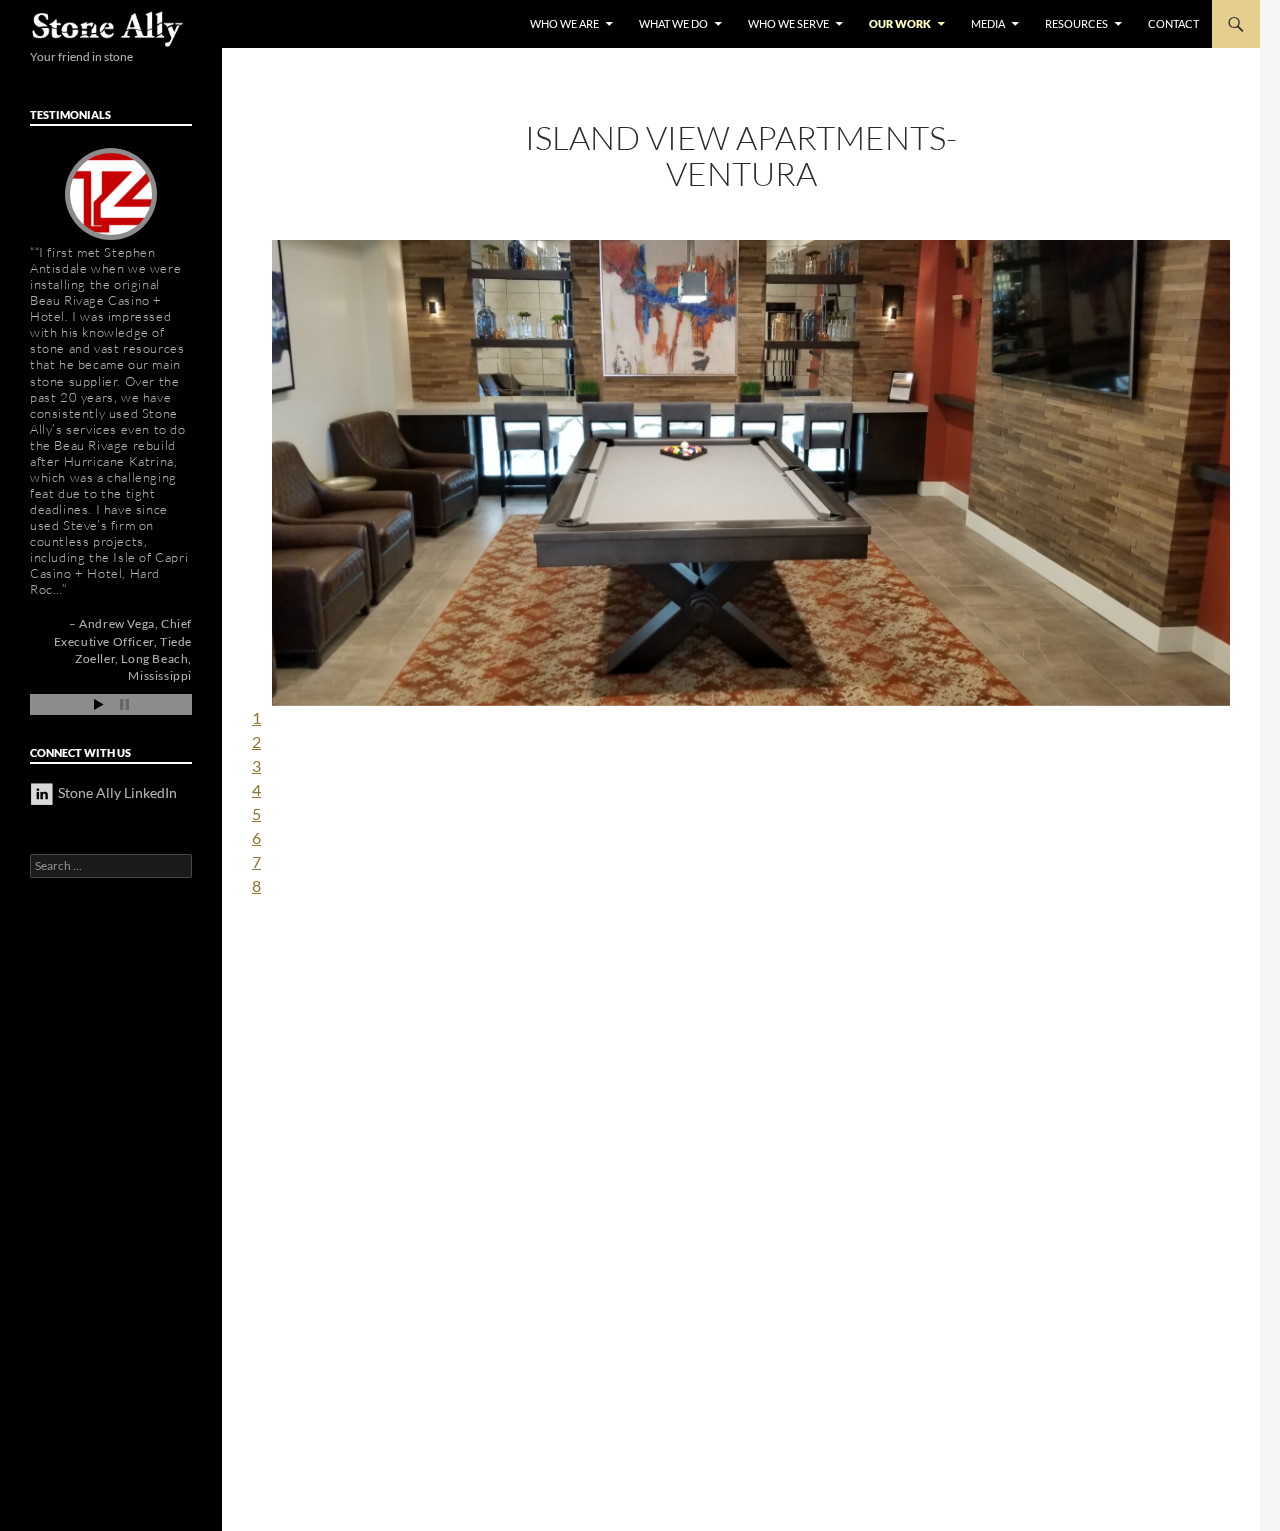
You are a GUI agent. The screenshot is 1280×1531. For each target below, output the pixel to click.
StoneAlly (108, 29)
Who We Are (564, 23)
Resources (1076, 23)
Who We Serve (788, 23)
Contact (1173, 23)
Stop (124, 704)
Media (988, 23)
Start (99, 704)
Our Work (900, 23)
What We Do (673, 23)
